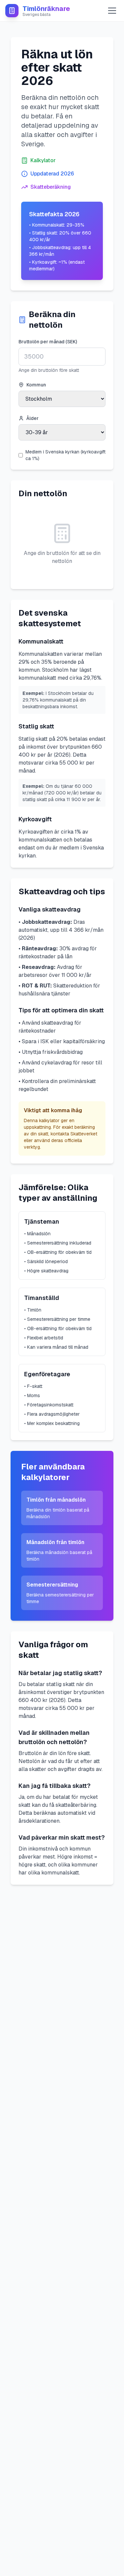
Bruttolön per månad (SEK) (48, 342)
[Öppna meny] (112, 11)
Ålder (33, 418)
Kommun (36, 385)
